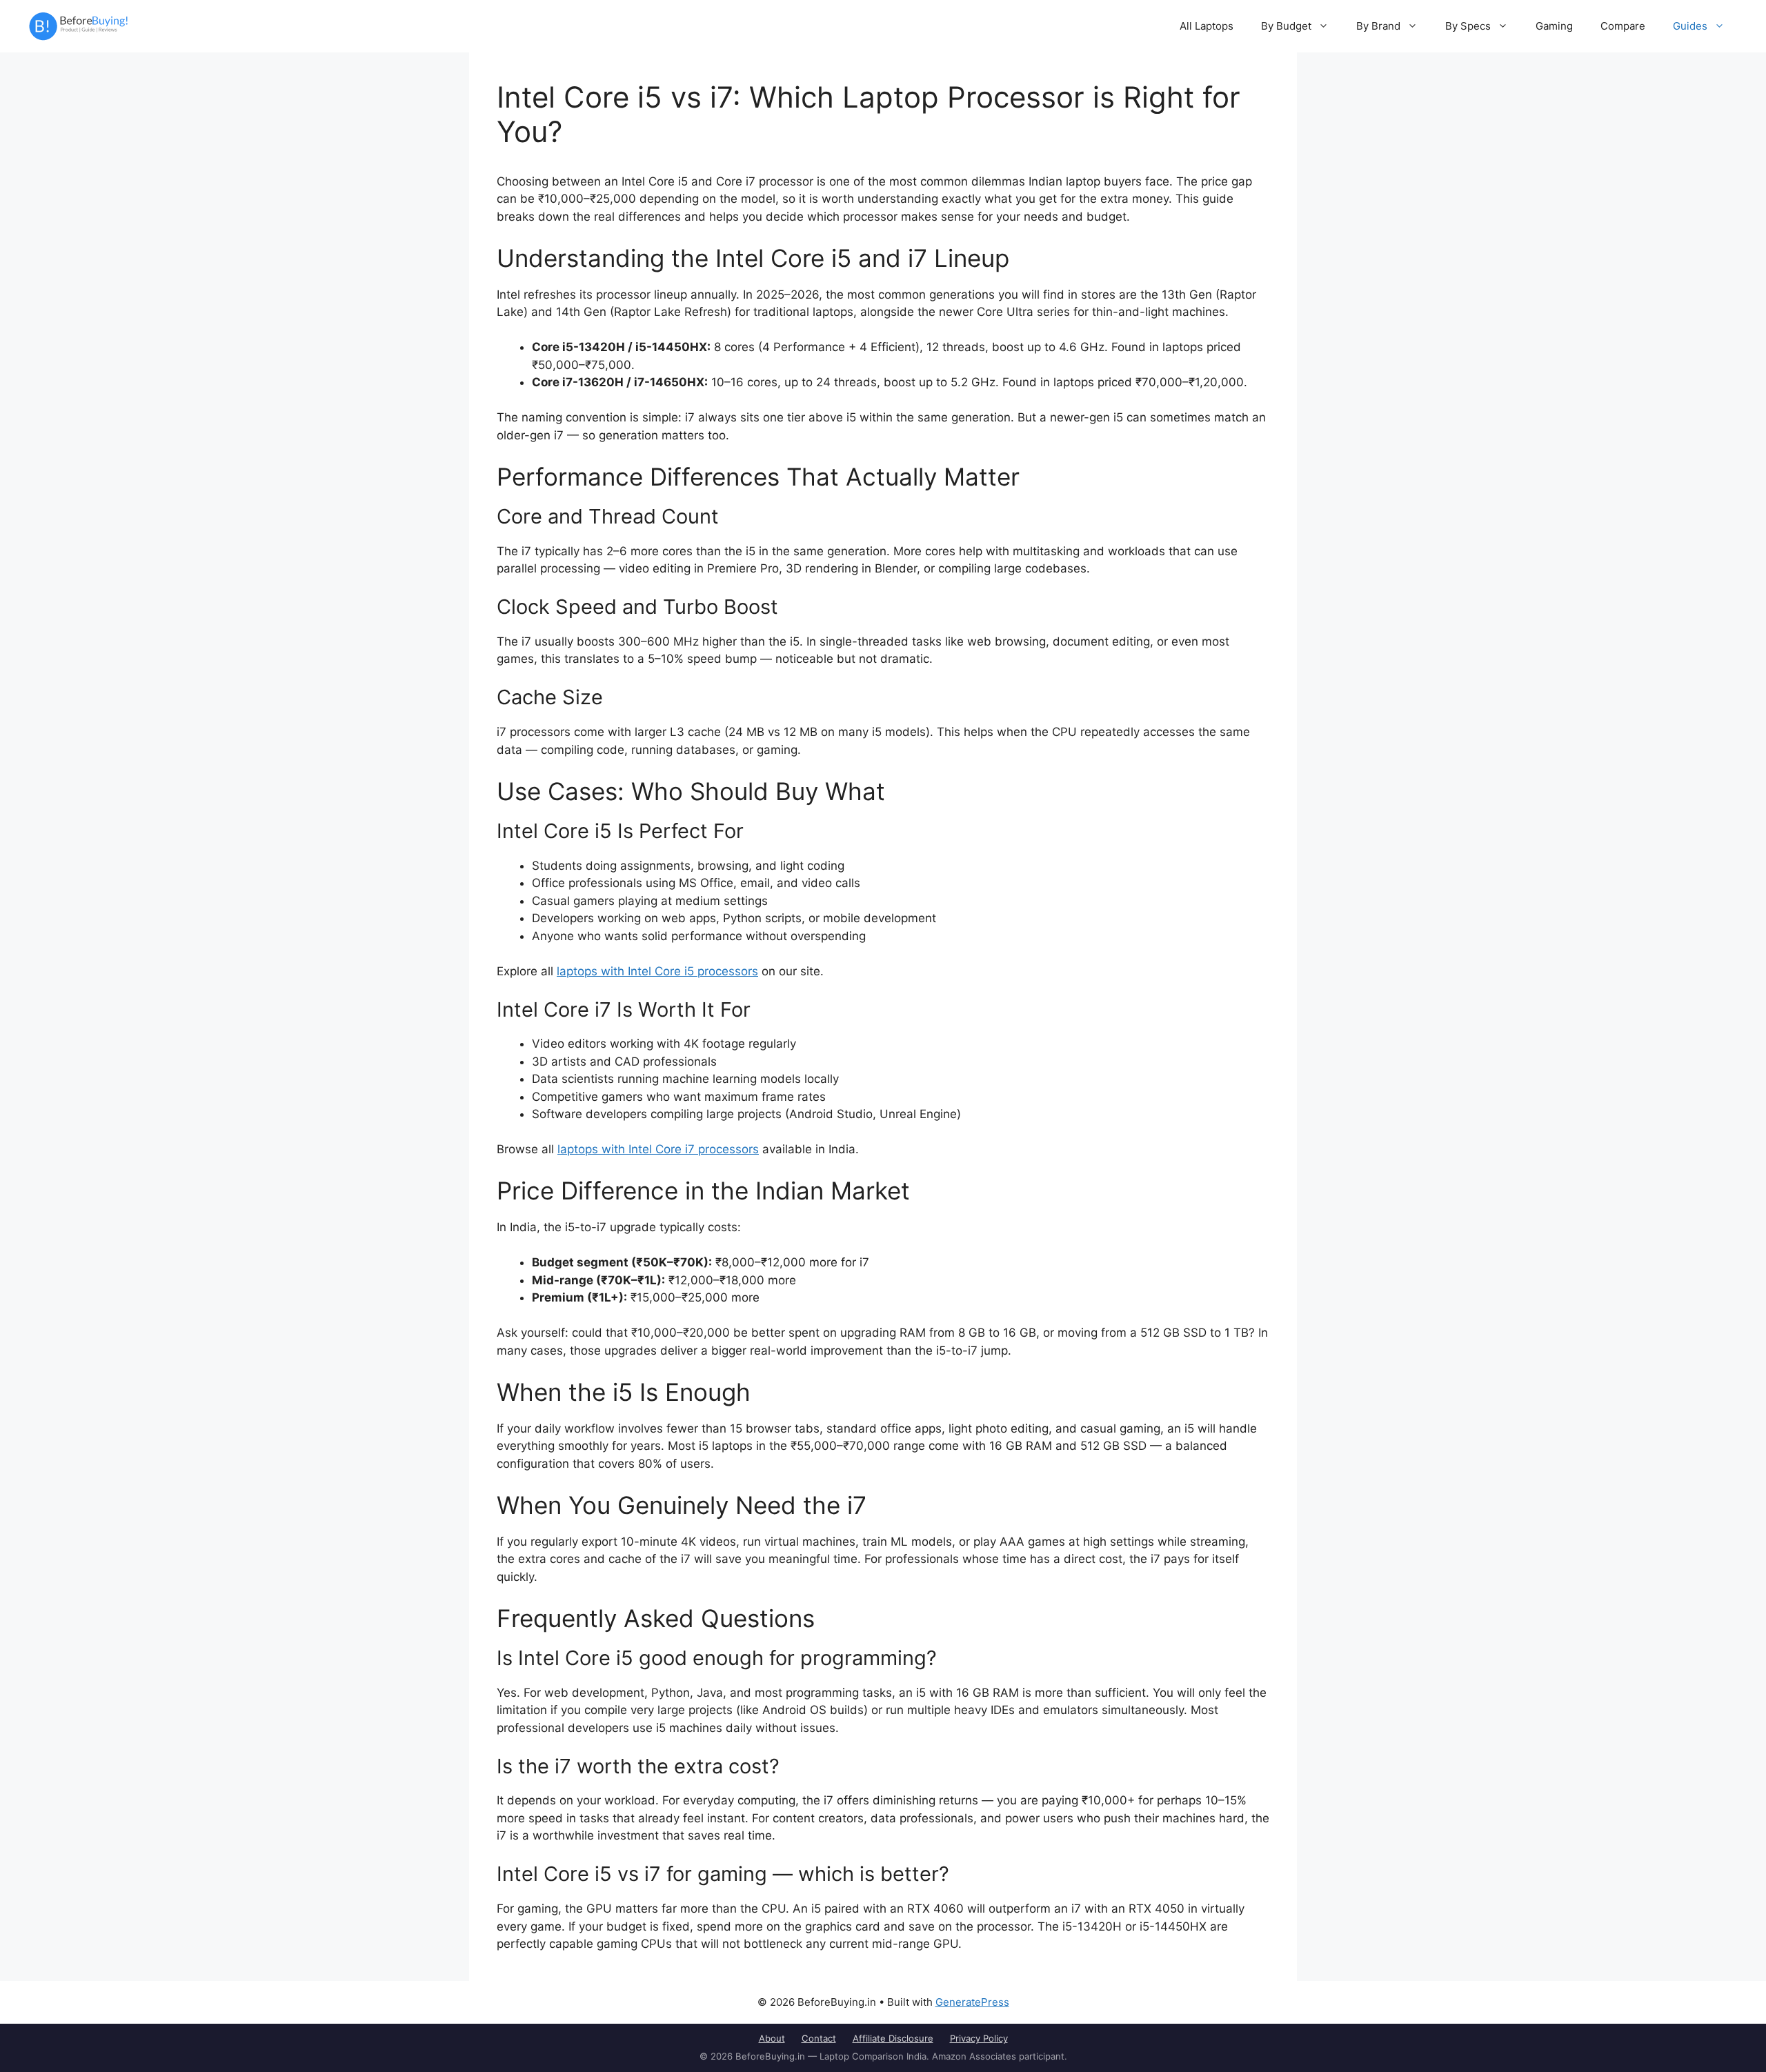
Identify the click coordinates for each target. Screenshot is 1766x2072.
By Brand (1378, 26)
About (772, 2038)
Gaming (1554, 26)
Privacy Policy (979, 2038)
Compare (1623, 26)
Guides (1690, 26)
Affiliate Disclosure (893, 2038)
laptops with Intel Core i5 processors (657, 971)
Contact (819, 2038)
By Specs (1468, 26)
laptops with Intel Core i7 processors (658, 1149)
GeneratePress (972, 2002)
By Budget (1286, 26)
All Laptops (1207, 26)
